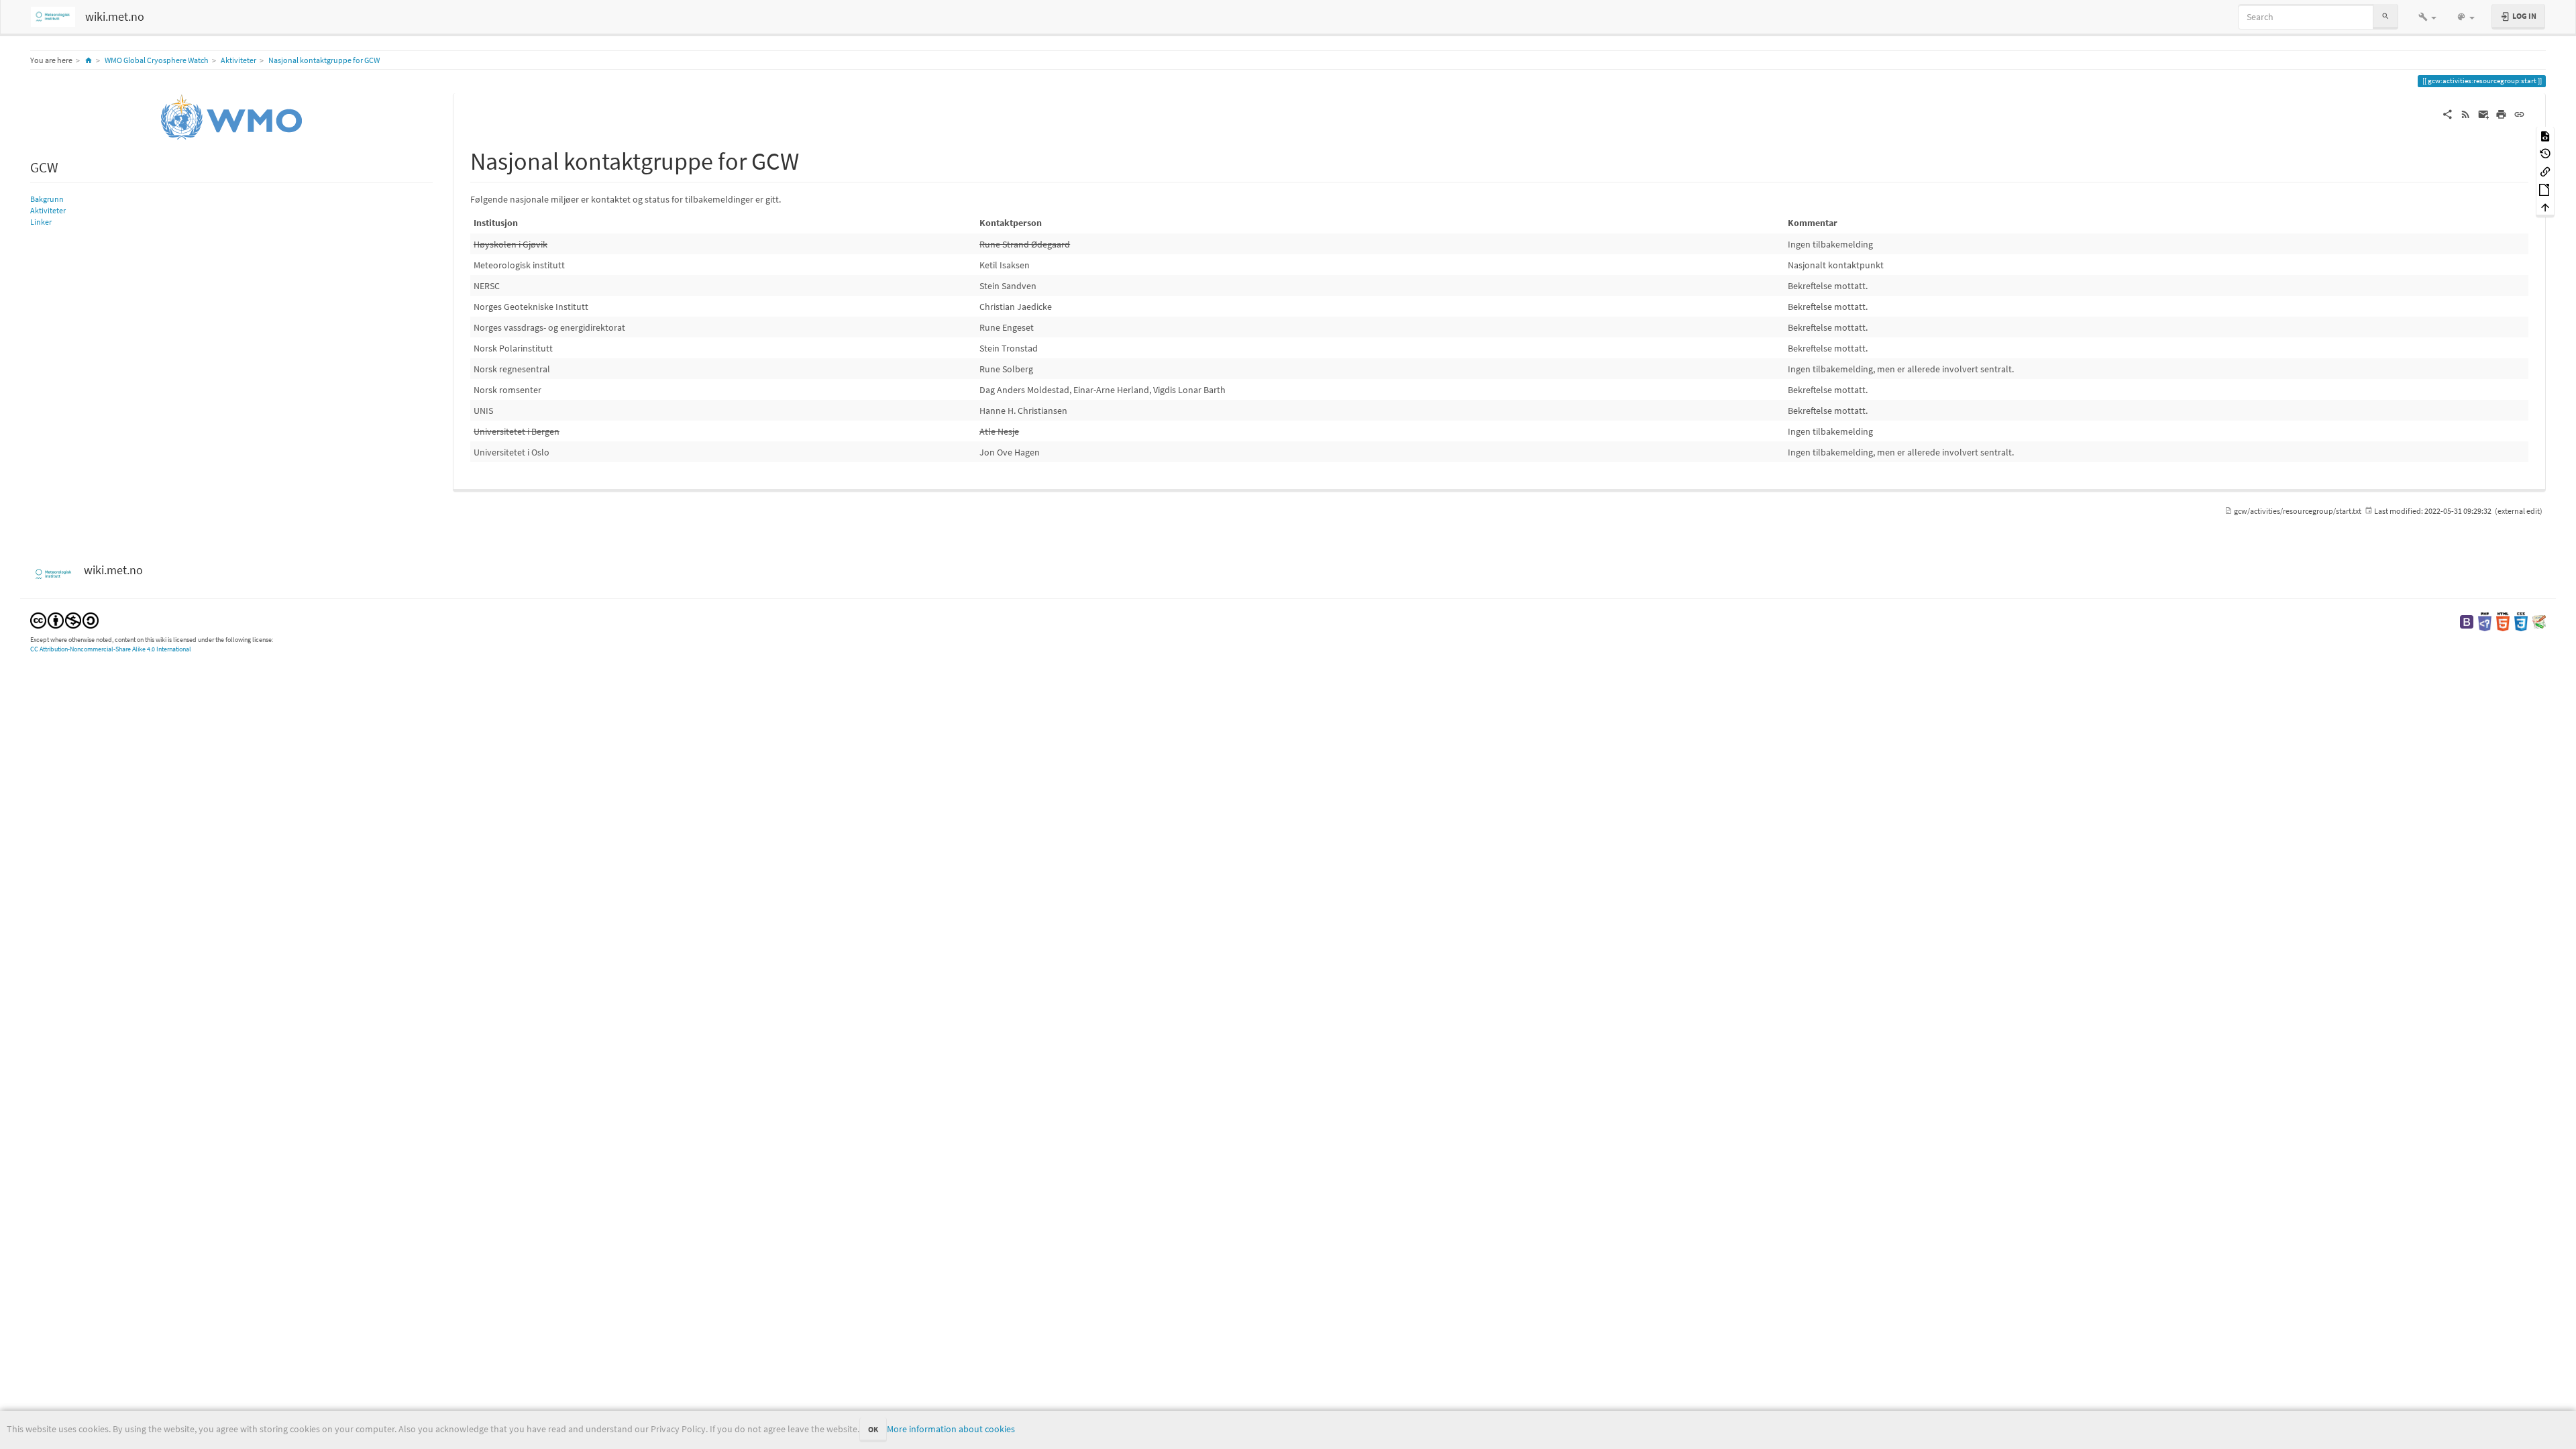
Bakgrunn (47, 199)
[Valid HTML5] (2503, 621)
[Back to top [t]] (2545, 207)
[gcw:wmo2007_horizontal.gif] (231, 117)
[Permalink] (2519, 113)
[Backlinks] (2545, 171)
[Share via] (2448, 113)
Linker (41, 222)
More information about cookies (951, 1429)
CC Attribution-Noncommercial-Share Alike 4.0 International (111, 649)
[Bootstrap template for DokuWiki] (2467, 621)
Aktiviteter (238, 60)
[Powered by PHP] (2485, 621)
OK (873, 1429)
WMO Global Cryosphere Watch (157, 60)
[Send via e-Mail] (2484, 113)
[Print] (2501, 113)
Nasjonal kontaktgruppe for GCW (324, 60)
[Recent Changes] (2466, 113)
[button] (2427, 17)
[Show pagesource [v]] (2545, 135)
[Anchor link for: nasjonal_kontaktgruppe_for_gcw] (811, 159)
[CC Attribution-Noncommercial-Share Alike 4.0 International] (64, 619)
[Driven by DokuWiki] (2539, 621)
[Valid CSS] (2521, 621)
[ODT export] (2545, 189)
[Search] (2385, 16)
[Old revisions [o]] (2545, 153)
